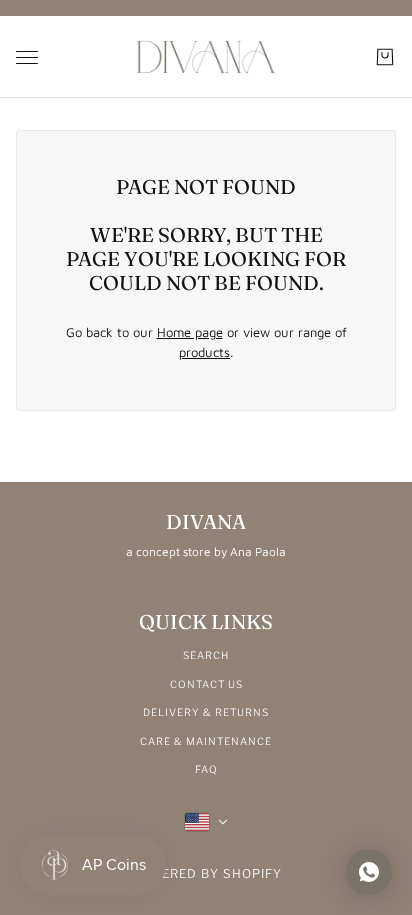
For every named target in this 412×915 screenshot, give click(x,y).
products (204, 352)
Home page (190, 332)
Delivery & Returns (206, 712)
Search (206, 655)
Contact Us (206, 684)
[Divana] (206, 57)
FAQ (206, 769)
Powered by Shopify (206, 873)
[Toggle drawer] (27, 57)
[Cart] (385, 57)
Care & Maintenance (206, 741)
